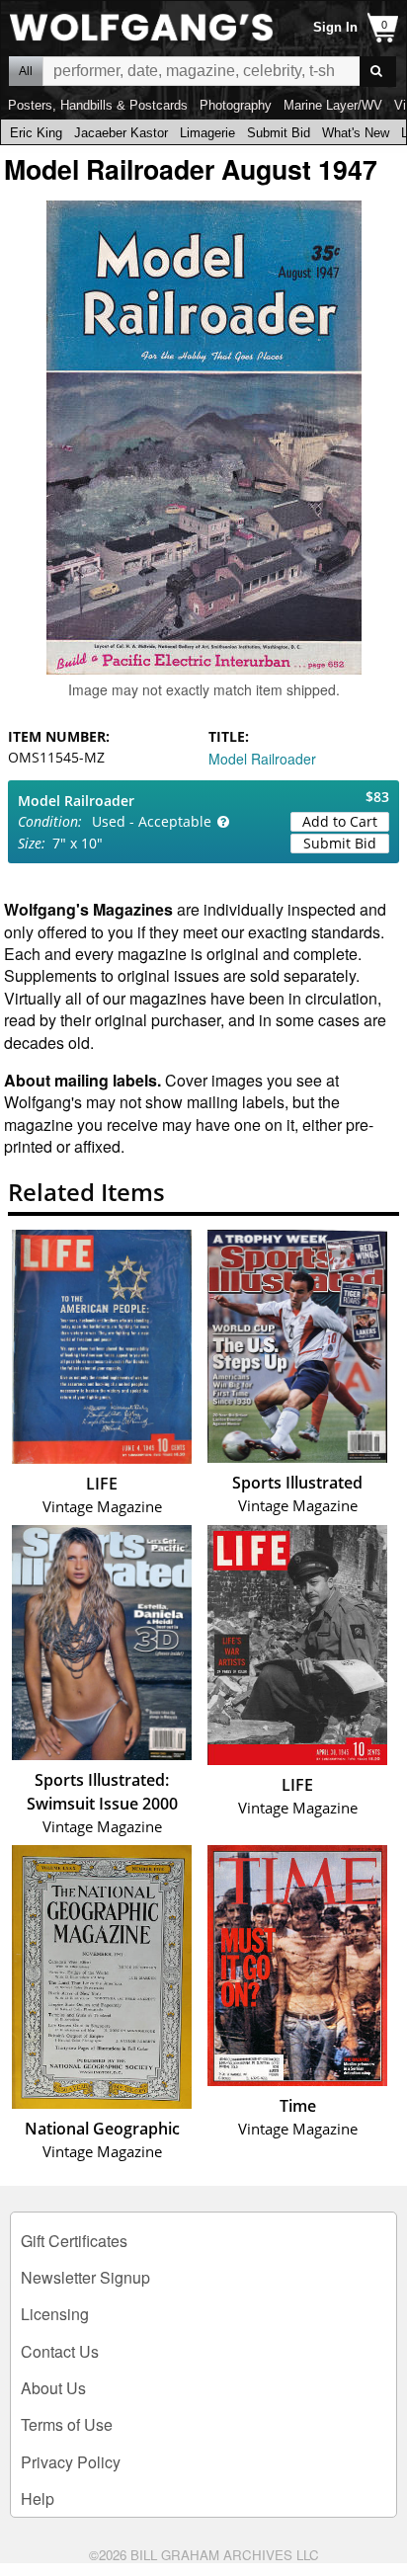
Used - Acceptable (152, 821)
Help (38, 2498)
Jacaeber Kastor (121, 133)
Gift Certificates (74, 2241)
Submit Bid (279, 133)
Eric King (36, 133)
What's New (356, 133)
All (26, 71)
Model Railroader (262, 759)
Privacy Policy (71, 2462)
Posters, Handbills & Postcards (98, 105)
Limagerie (207, 133)
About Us (53, 2388)
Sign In (335, 27)
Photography (236, 105)
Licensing (55, 2314)
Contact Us (60, 2351)
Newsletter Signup (85, 2277)
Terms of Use (67, 2424)
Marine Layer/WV (333, 105)
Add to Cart (340, 821)
